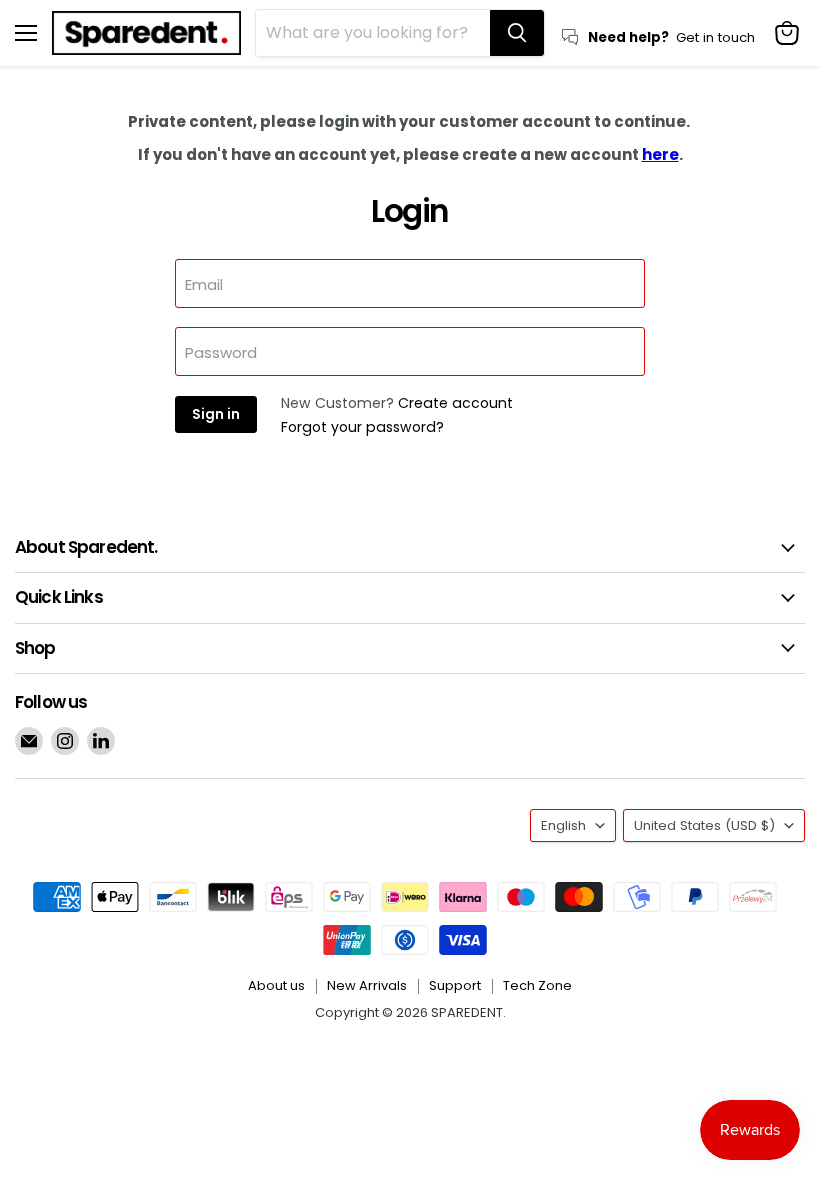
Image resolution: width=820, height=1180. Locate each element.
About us (276, 985)
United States (704, 825)
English (563, 825)
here (660, 154)
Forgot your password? (362, 427)
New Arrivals (367, 985)
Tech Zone (537, 985)
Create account (455, 403)
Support (455, 985)
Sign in (216, 414)
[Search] (517, 33)
